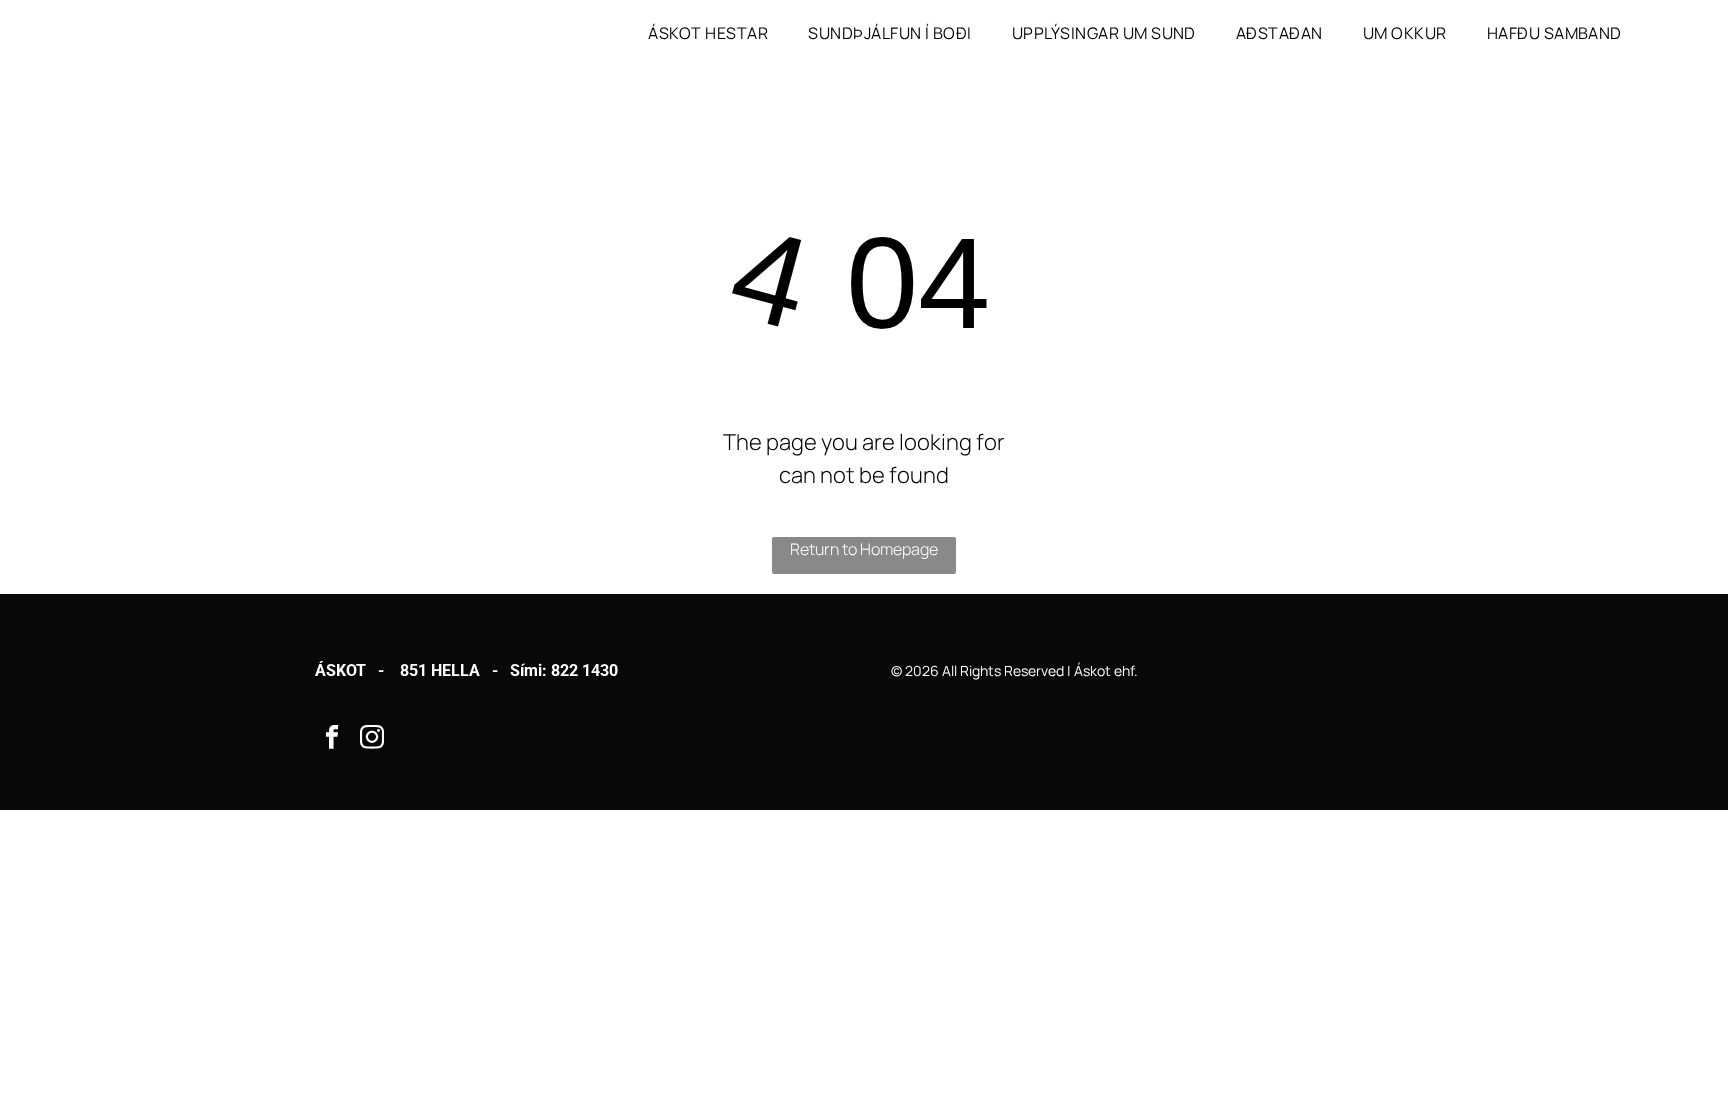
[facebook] (332, 740)
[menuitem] (708, 33)
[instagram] (372, 740)
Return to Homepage (864, 549)
